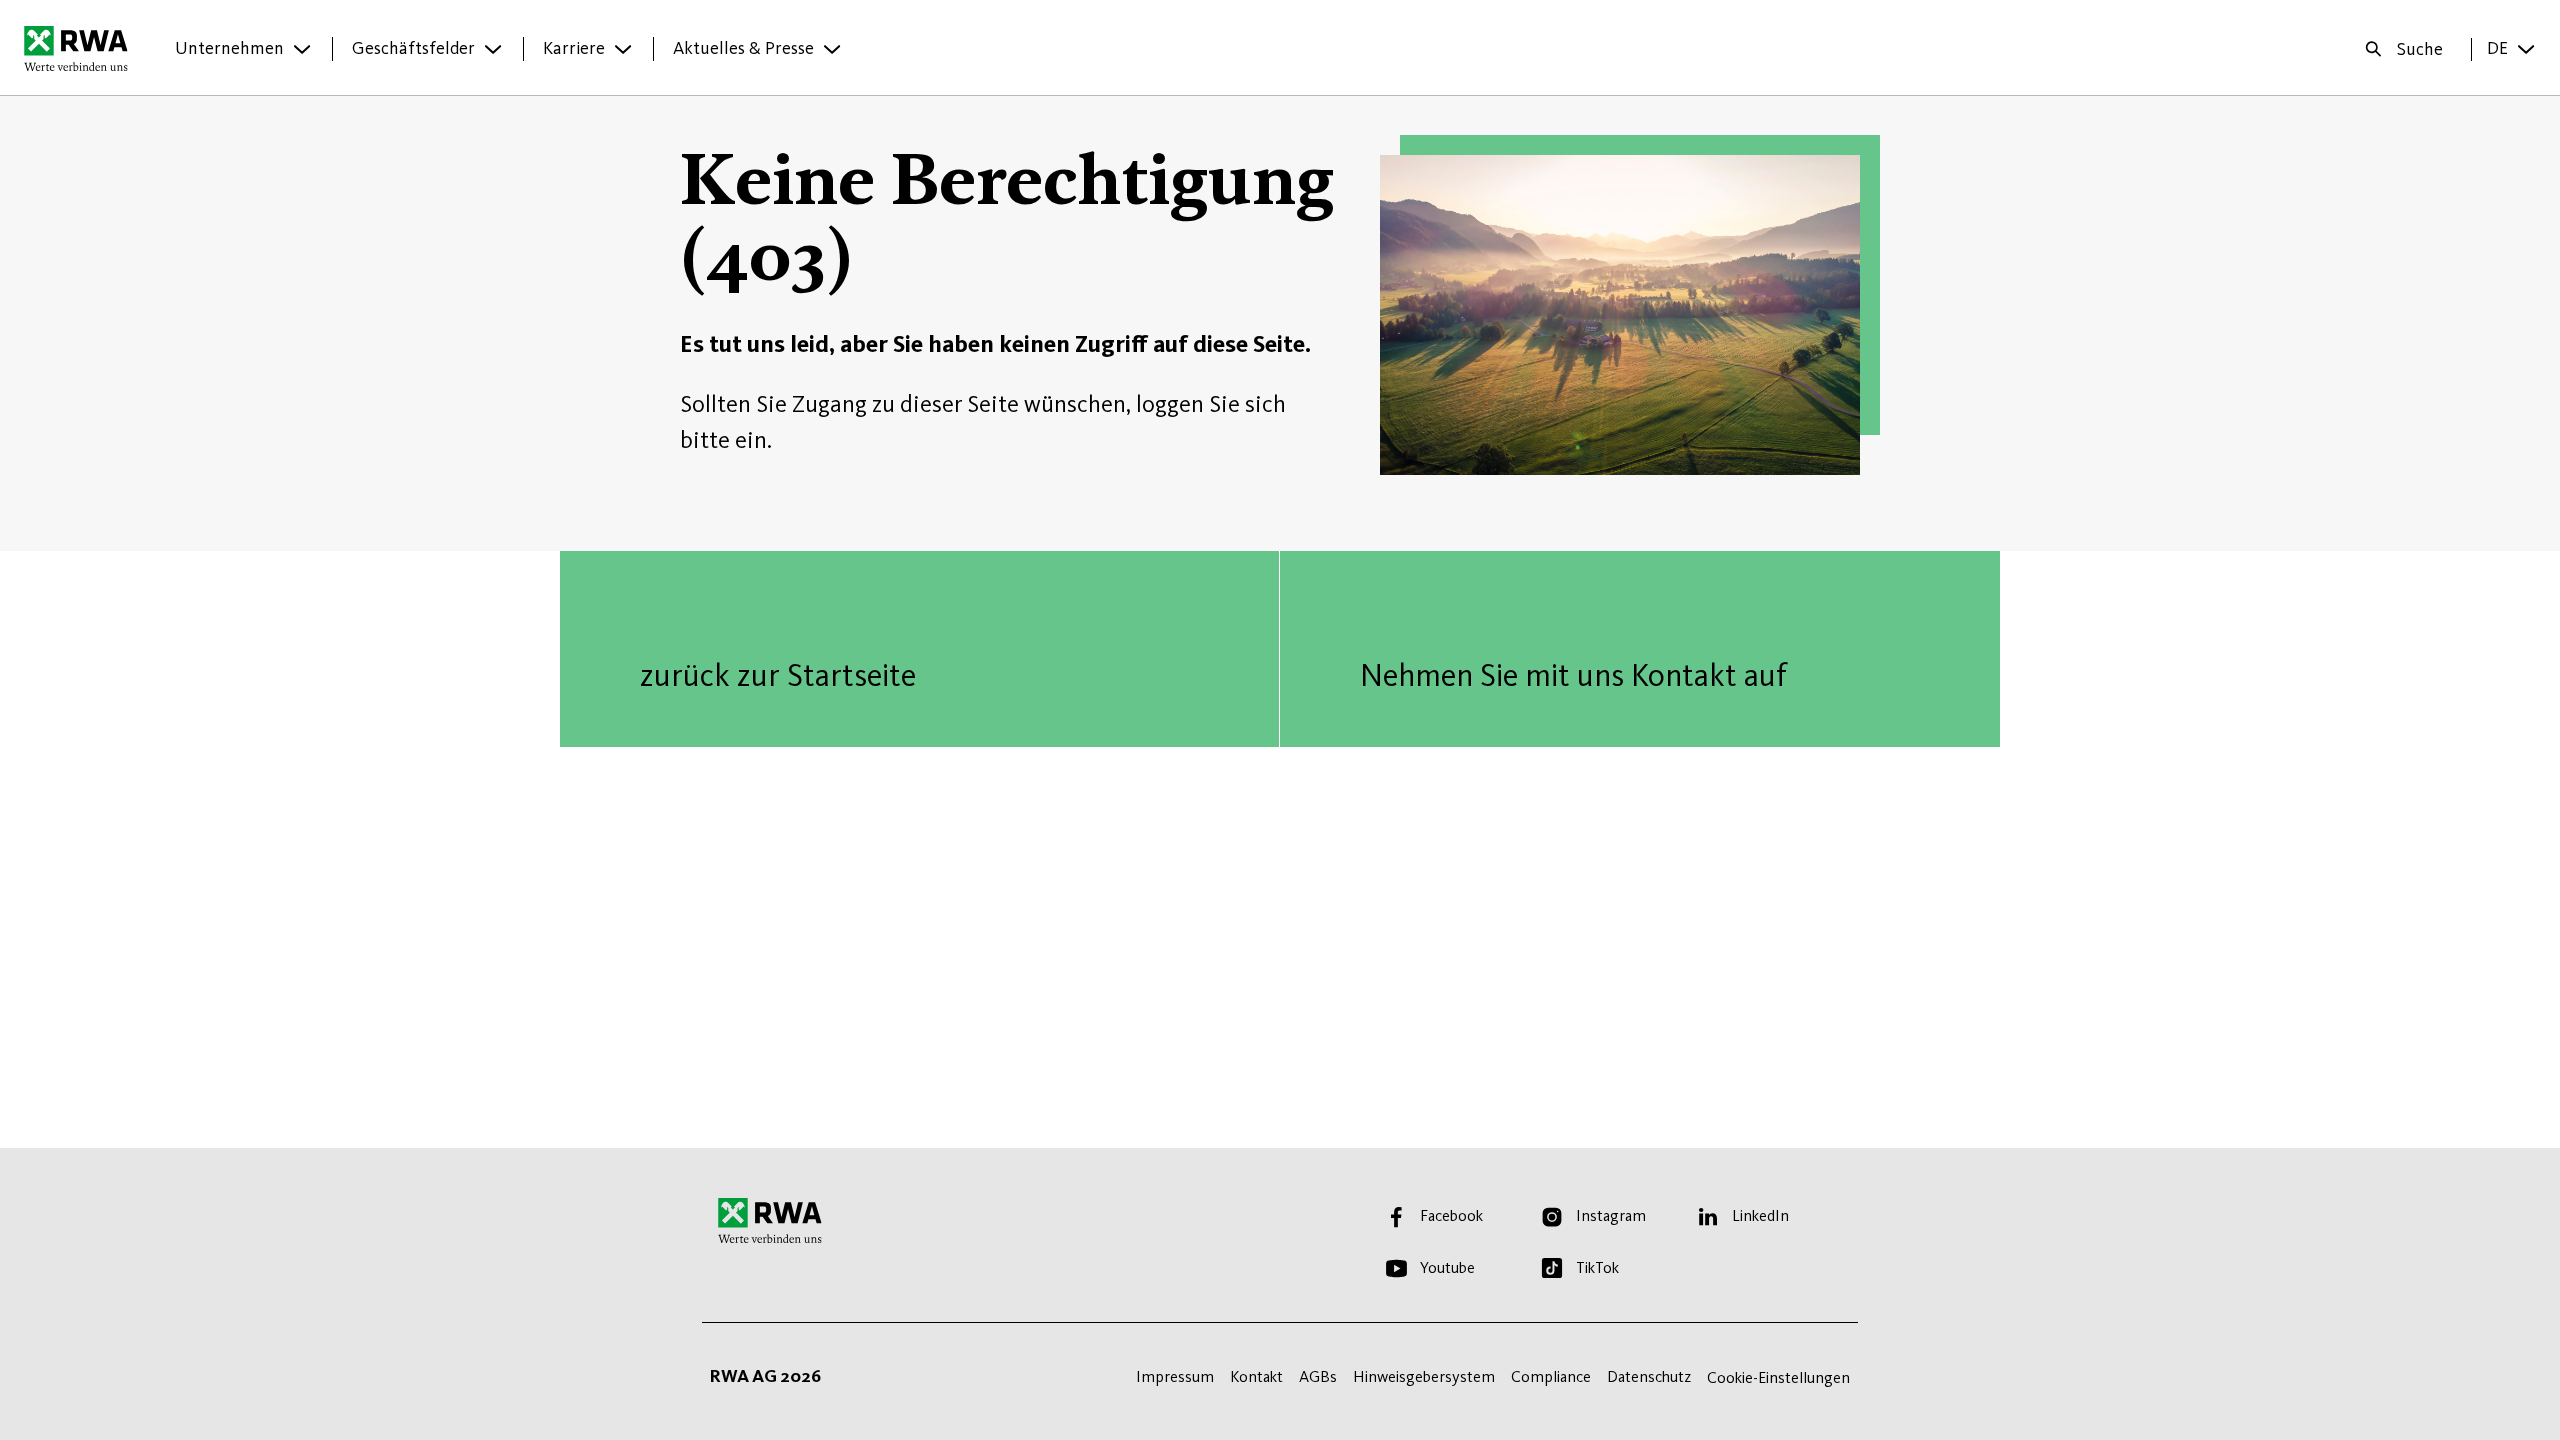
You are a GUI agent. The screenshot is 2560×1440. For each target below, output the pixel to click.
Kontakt (1256, 1376)
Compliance (1551, 1376)
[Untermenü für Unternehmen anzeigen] (302, 49)
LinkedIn (1760, 1215)
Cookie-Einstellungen (1778, 1377)
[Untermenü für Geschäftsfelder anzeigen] (493, 49)
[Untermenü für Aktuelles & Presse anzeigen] (832, 49)
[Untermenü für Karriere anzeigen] (623, 49)
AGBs (1318, 1376)
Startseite (81, 48)
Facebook (1451, 1215)
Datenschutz (1649, 1376)
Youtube (1447, 1267)
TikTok (1597, 1267)
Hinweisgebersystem (1424, 1376)
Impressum (1175, 1376)
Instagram (1611, 1215)
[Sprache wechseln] (2526, 49)
